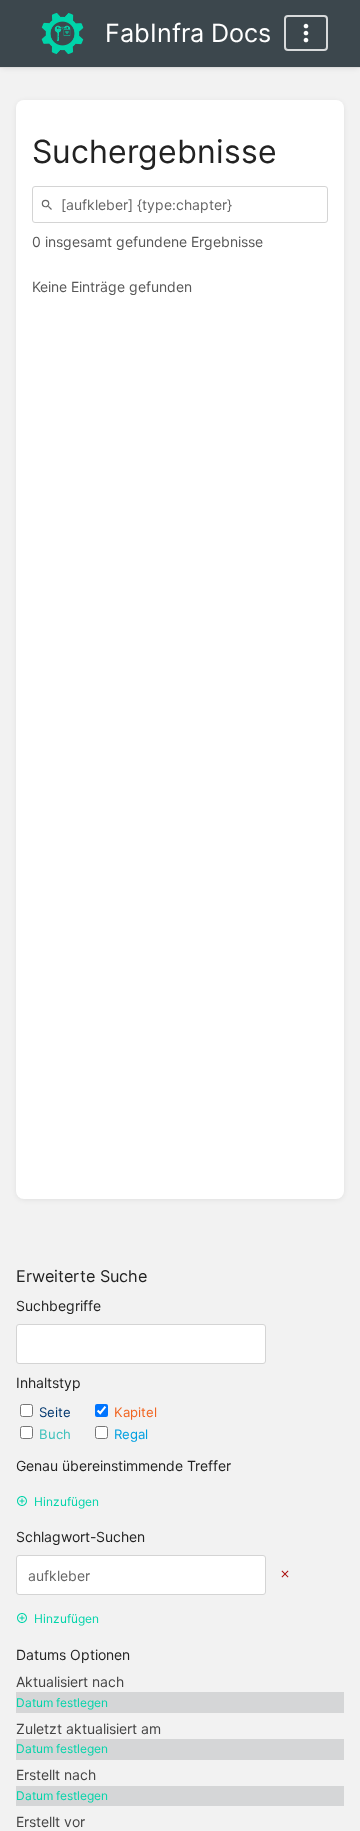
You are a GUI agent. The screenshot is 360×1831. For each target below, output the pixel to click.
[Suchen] (50, 204)
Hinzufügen (66, 1501)
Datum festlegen (62, 1702)
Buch (57, 1434)
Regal (131, 1434)
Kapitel (135, 1412)
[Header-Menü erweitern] (306, 33)
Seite (57, 1412)
